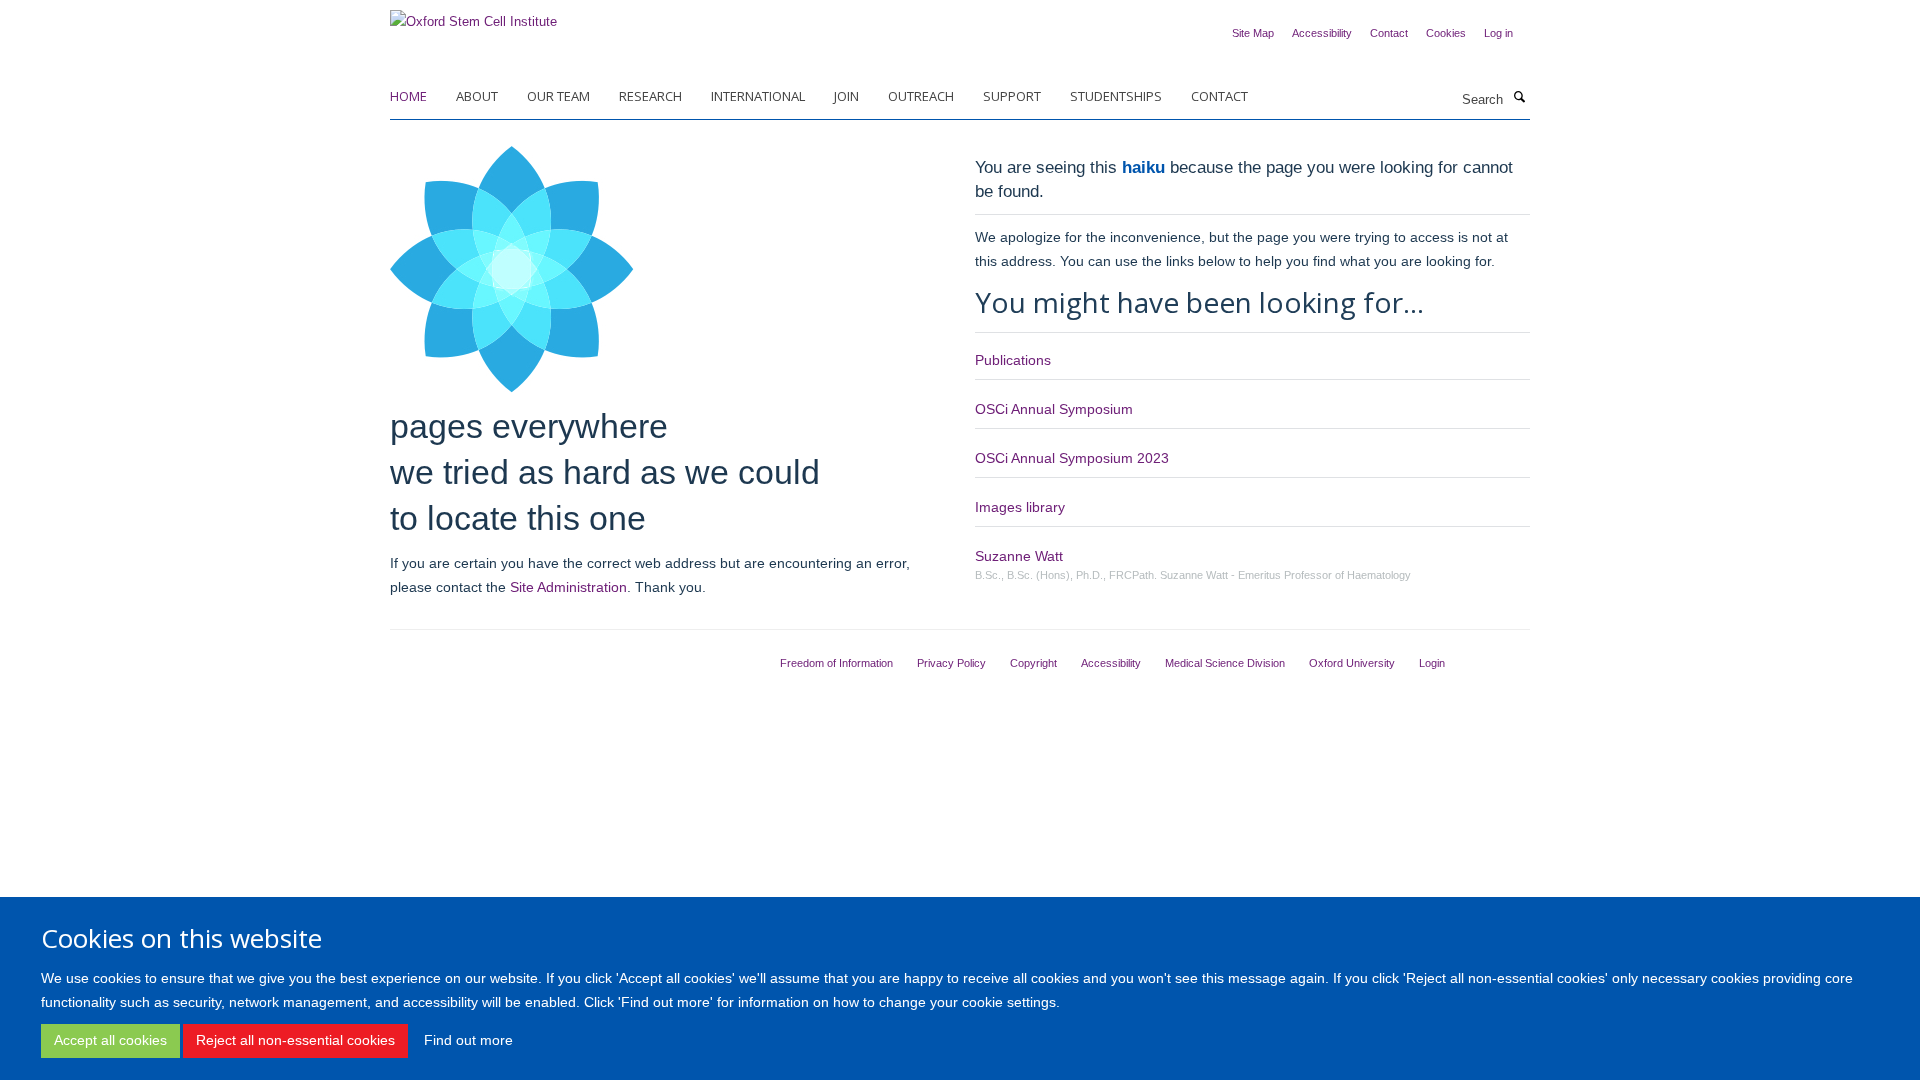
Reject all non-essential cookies (295, 1040)
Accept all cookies (110, 1040)
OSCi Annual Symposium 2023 (1072, 458)
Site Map (1253, 33)
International (758, 96)
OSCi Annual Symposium (1054, 409)
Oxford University (1352, 663)
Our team (558, 96)
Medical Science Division (1225, 663)
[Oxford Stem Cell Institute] (473, 15)
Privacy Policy (951, 663)
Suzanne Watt (1019, 556)
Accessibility (1322, 33)
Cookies (1446, 33)
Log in (1498, 33)
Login (1432, 663)
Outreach (921, 96)
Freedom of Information (836, 663)
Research (650, 96)
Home (408, 96)
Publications (1013, 360)
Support (1012, 96)
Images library (1020, 507)
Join (846, 96)
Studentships (1116, 96)
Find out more (468, 1040)
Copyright (1033, 663)
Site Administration (568, 587)
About (477, 96)
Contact (1389, 33)
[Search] (1519, 98)
